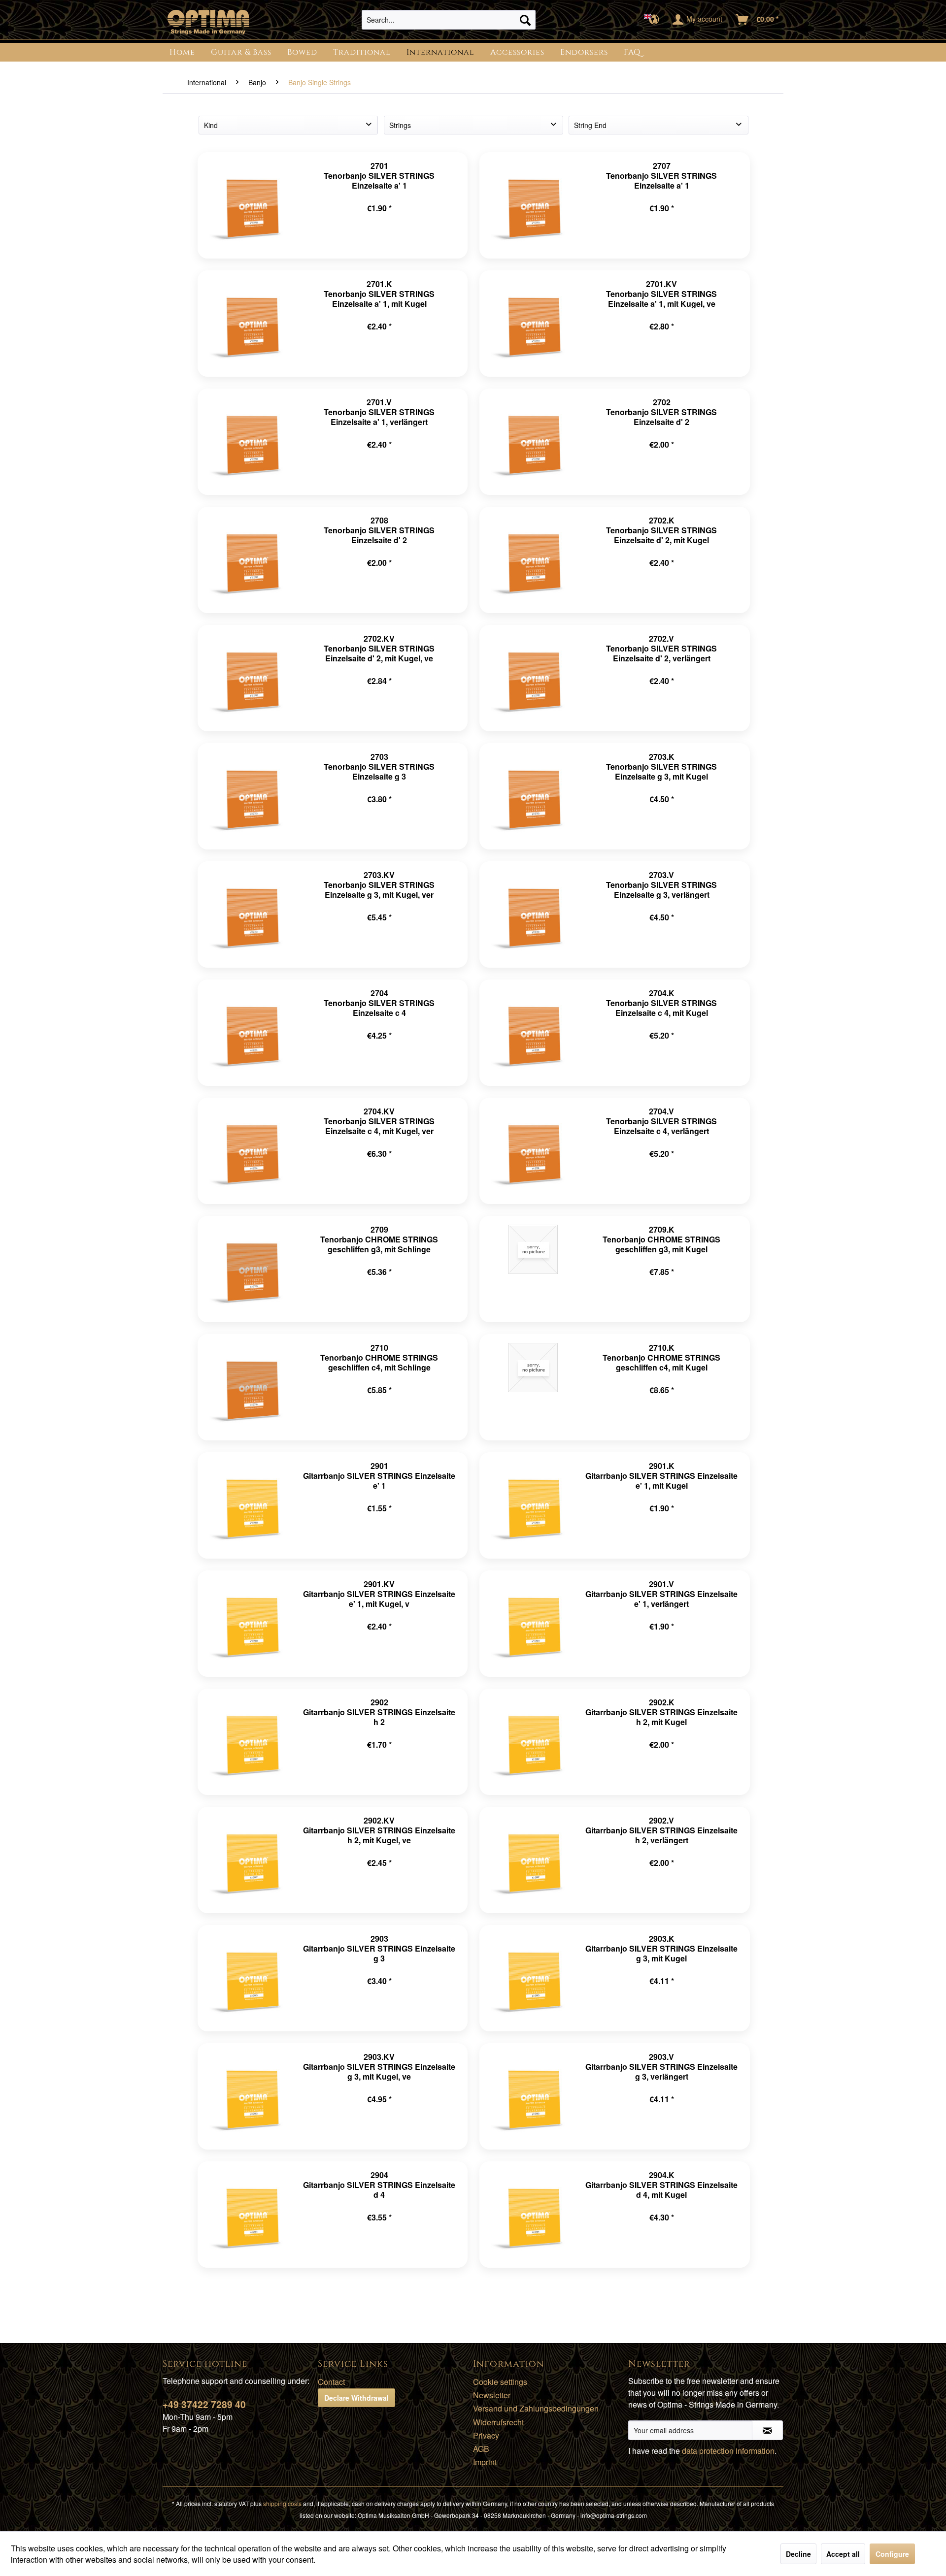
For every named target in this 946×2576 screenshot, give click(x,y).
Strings (400, 125)
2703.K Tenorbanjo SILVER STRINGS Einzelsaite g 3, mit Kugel (661, 766)
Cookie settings (500, 2382)
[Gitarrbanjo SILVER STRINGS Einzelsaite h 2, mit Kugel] (533, 1742)
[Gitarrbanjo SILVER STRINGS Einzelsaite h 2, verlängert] (533, 1860)
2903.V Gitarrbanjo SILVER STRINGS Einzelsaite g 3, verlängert (661, 2067)
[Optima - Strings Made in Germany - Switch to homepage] (208, 22)
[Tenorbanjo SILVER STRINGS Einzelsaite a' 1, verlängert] (251, 442)
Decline (798, 2554)
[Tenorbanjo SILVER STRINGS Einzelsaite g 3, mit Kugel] (533, 796)
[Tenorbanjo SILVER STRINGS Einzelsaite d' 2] (533, 442)
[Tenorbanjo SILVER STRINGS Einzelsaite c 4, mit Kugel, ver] (251, 1151)
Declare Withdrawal (356, 2398)
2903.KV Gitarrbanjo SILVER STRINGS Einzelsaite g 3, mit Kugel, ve (379, 2067)
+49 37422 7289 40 (204, 2404)
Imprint (485, 2462)
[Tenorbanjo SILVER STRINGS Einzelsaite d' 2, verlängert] (533, 678)
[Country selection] (655, 20)
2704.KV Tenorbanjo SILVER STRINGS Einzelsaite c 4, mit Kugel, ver (379, 1121)
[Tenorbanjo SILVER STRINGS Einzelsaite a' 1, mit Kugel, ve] (533, 324)
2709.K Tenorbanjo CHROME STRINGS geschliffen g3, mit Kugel (661, 1239)
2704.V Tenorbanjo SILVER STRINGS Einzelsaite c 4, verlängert (661, 1121)
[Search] (525, 20)
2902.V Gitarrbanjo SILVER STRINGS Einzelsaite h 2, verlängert (661, 1830)
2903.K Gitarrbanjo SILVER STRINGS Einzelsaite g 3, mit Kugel (661, 1948)
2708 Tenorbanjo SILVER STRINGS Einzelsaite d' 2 (379, 530)
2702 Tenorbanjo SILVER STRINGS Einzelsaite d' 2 (661, 412)
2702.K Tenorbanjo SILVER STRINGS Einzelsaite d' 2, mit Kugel (661, 530)
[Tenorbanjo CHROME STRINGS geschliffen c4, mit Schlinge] (251, 1387)
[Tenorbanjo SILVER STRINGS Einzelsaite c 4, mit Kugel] (533, 1033)
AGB (481, 2449)
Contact (331, 2382)
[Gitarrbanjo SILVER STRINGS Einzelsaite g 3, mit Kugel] (533, 1978)
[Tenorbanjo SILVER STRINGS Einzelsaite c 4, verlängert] (533, 1151)
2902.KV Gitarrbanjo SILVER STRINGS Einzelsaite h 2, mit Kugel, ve (379, 1830)
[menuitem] (449, 20)
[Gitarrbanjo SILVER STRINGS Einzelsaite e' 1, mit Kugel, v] (251, 1624)
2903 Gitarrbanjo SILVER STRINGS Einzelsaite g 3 (379, 1948)
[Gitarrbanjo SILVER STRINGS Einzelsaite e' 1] (251, 1505)
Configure (892, 2554)
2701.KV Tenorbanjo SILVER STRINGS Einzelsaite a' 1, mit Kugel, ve (661, 294)
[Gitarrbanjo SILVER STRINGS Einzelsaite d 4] (251, 2215)
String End (590, 125)
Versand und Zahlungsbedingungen (536, 2408)
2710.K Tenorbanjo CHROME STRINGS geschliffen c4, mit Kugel (661, 1357)
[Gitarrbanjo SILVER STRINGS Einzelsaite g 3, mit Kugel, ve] (251, 2096)
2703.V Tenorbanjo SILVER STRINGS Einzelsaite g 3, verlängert (661, 885)
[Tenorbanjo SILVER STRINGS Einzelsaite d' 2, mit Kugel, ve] (251, 678)
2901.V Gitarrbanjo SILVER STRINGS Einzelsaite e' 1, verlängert (661, 1594)
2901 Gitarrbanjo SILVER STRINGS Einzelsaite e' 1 (379, 1476)
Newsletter (492, 2395)
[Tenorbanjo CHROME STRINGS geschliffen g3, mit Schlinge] (251, 1269)
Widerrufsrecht (498, 2422)
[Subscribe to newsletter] (767, 2430)
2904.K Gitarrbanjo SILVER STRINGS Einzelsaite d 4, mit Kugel (661, 2185)
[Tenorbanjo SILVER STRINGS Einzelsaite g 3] (251, 796)
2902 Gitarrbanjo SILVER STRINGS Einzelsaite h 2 (379, 1712)
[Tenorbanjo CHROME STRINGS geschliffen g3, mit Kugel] (533, 1269)
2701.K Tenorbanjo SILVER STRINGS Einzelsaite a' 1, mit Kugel (379, 294)
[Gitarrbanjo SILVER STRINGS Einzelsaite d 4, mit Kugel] (533, 2215)
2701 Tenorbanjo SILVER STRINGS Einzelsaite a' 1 (379, 176)
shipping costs (282, 2503)
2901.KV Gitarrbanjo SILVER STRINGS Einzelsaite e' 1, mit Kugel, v (379, 1594)
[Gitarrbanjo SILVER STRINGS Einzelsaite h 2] (251, 1742)
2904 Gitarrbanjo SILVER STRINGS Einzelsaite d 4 (379, 2185)
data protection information (728, 2451)
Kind (211, 125)
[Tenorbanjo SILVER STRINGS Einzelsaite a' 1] (251, 205)
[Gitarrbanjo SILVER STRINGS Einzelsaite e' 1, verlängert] (533, 1624)
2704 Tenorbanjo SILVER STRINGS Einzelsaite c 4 (379, 1003)
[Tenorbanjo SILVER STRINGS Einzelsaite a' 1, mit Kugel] (251, 324)
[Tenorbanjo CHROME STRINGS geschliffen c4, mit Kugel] (533, 1387)
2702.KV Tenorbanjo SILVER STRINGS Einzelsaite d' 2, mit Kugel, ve (379, 648)
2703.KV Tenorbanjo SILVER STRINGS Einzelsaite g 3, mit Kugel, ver (379, 885)
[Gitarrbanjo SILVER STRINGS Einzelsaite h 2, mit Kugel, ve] (251, 1860)
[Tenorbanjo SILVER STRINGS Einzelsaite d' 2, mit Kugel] (533, 560)
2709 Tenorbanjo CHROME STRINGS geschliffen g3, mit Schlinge (379, 1239)
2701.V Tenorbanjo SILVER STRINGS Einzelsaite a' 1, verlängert (379, 412)
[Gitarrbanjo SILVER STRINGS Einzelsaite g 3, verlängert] (533, 2096)
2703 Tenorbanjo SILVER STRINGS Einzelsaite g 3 (379, 766)
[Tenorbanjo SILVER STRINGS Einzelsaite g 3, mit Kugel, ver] (251, 914)
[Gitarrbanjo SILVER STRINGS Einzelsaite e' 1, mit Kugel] (533, 1505)
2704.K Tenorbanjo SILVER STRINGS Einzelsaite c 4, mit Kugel (661, 1003)
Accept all (843, 2554)
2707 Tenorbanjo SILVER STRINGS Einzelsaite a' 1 (661, 176)
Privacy (486, 2435)
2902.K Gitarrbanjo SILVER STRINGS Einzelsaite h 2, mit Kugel (661, 1712)
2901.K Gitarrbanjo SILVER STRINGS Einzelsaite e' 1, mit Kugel (661, 1476)
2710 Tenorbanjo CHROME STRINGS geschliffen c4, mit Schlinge (379, 1357)
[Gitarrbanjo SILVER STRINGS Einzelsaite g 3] (251, 1978)
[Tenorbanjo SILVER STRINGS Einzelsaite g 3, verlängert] (533, 914)
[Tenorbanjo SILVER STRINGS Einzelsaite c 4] (251, 1033)
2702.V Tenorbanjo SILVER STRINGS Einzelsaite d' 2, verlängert (661, 648)
